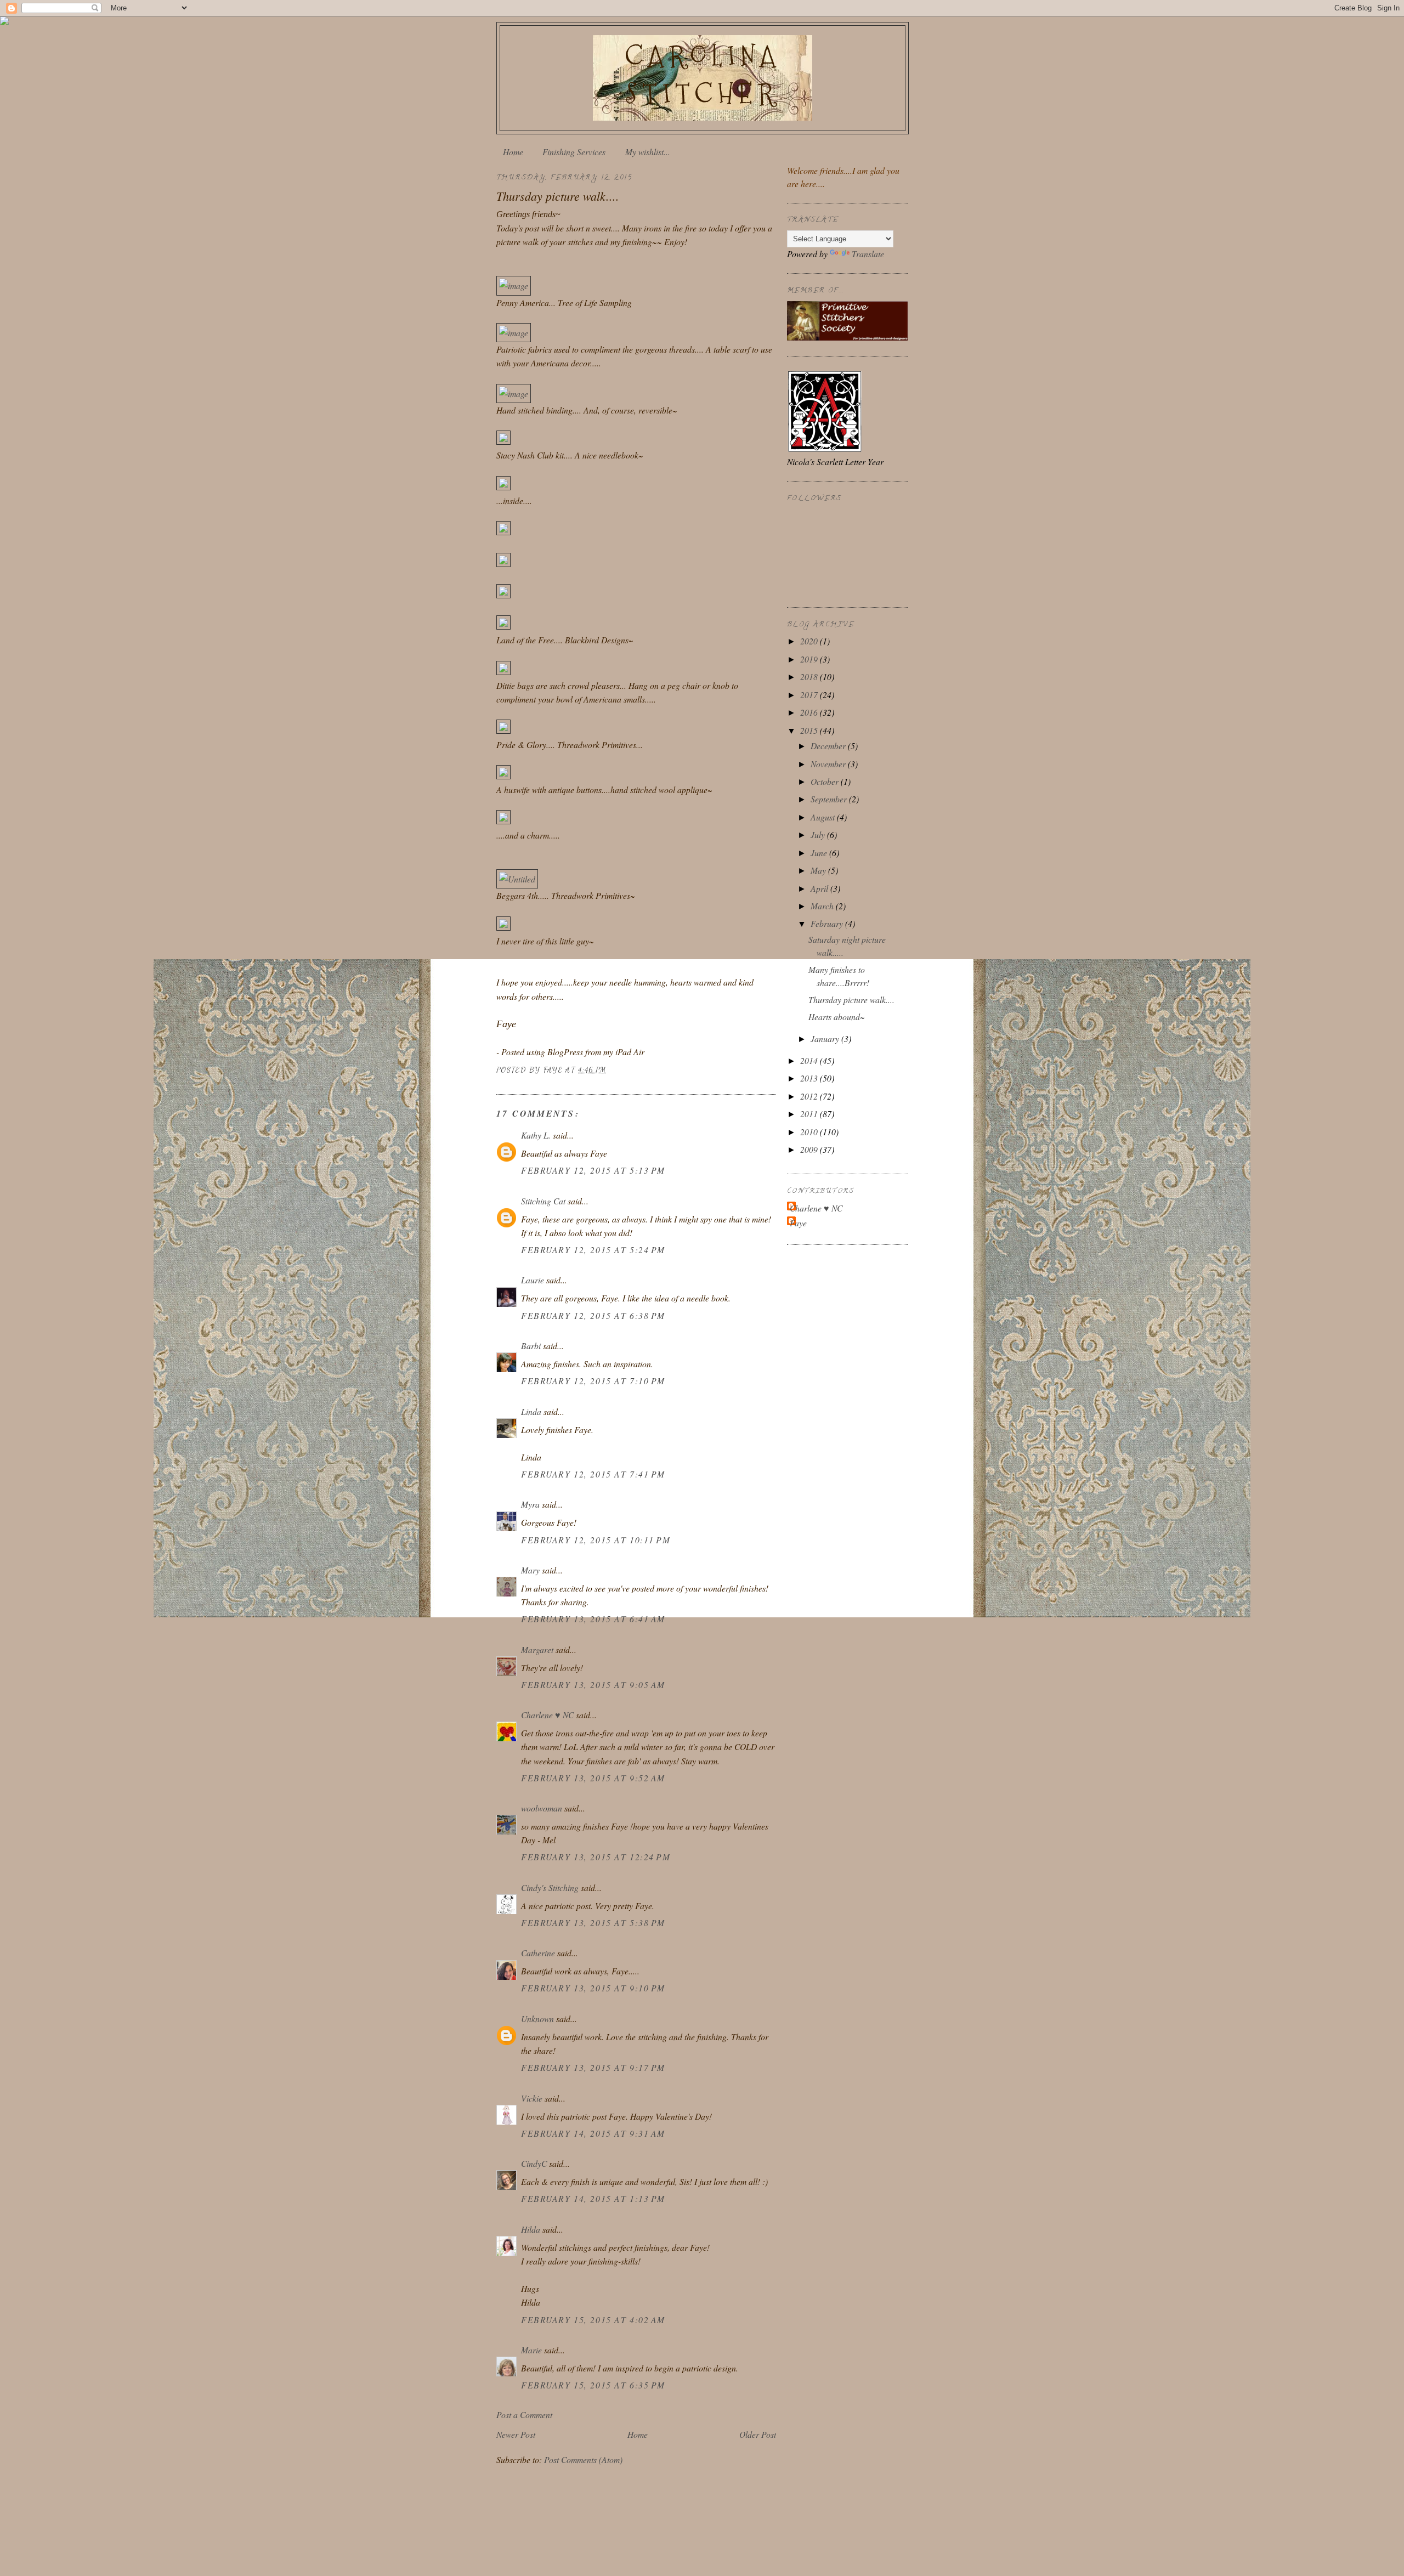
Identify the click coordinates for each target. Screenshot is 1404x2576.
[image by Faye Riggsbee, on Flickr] (514, 285)
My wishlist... (648, 152)
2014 (810, 1060)
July (819, 834)
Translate (868, 254)
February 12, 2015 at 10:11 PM (596, 1540)
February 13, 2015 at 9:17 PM (593, 2067)
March (823, 906)
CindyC (534, 2163)
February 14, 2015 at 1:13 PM (593, 2198)
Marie (531, 2350)
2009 (810, 1149)
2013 (810, 1078)
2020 (810, 641)
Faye (798, 1223)
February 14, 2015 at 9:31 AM (593, 2133)
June (820, 853)
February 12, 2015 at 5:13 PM (593, 1170)
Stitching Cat (543, 1201)
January (826, 1038)
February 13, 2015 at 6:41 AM (593, 1619)
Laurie (533, 1280)
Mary (530, 1570)
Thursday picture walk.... (851, 1000)
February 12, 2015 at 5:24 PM (593, 1250)
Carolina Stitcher (703, 75)
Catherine (538, 1953)
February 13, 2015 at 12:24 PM (596, 1857)
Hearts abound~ (837, 1017)
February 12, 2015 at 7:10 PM (593, 1381)
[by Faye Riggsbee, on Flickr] (503, 441)
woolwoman (542, 1808)
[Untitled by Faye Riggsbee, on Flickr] (517, 879)
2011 (810, 1114)
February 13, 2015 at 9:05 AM (593, 1685)
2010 (810, 1132)
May (819, 870)
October (826, 781)
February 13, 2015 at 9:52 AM (593, 1778)
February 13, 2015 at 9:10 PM (593, 1988)
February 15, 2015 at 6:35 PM (593, 2385)
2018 (810, 676)
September (830, 799)
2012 (810, 1096)
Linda (531, 1411)
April (820, 888)
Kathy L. (536, 1135)
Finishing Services (574, 152)
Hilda (531, 2229)
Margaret (537, 1649)
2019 (810, 659)
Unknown (537, 2019)
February (828, 923)
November (829, 764)
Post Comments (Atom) (583, 2459)
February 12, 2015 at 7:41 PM (593, 1474)
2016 (810, 712)
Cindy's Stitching (550, 1887)
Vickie (532, 2098)
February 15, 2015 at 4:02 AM (593, 2320)
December (829, 746)
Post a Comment (524, 2414)
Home (513, 152)
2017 (810, 695)
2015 (810, 730)
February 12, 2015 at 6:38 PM (593, 1315)
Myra (530, 1504)
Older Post (758, 2434)
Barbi (531, 1346)
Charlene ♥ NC (547, 1715)
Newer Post (516, 2434)
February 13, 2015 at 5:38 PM (593, 1923)
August (824, 817)
